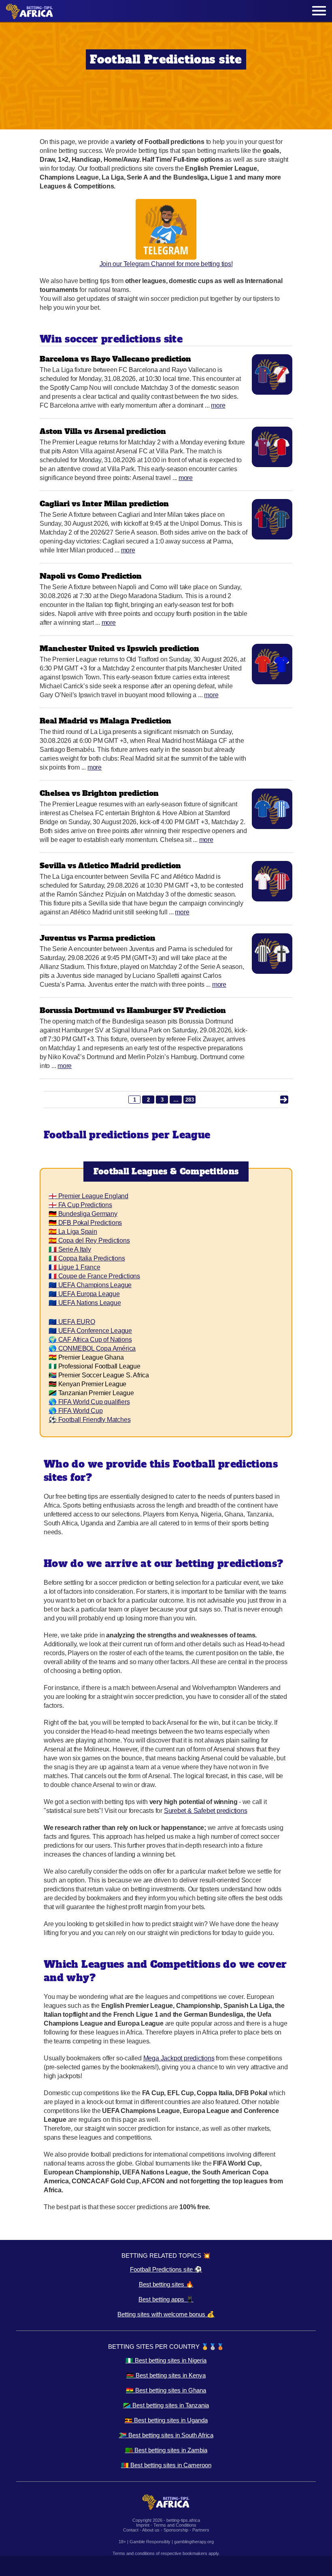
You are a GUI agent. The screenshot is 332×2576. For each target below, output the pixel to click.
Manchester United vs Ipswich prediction (119, 648)
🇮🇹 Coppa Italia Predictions (87, 1258)
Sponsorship (176, 2530)
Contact (131, 2530)
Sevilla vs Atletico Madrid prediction (110, 866)
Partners (201, 2530)
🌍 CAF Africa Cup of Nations (90, 1340)
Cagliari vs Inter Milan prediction (104, 504)
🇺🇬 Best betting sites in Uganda (166, 2420)
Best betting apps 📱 (166, 2299)
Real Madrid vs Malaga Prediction (105, 721)
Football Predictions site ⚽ (166, 2269)
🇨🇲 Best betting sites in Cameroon (166, 2465)
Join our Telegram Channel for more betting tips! (166, 264)
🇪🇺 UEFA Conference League (90, 1331)
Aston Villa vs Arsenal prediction (103, 431)
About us (151, 2530)
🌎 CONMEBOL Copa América (92, 1348)
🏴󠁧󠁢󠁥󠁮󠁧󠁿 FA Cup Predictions (80, 1205)
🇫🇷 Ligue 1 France (74, 1267)
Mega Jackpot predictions (179, 2058)
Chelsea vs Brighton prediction (99, 793)
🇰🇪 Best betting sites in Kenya (166, 2375)
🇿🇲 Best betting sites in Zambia (166, 2450)
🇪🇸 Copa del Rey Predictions (89, 1240)
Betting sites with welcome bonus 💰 (166, 2314)
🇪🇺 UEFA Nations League (85, 1303)
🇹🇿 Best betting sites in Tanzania (166, 2405)
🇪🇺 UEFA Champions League (90, 1285)
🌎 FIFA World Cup (76, 1411)
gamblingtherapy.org (194, 2542)
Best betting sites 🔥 (166, 2284)
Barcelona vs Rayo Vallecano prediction (115, 359)
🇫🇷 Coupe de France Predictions (94, 1276)
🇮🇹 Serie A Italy (70, 1249)
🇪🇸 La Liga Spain (73, 1232)
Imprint (143, 2525)
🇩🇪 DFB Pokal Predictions (85, 1223)
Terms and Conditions (175, 2525)
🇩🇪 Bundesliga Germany (83, 1214)
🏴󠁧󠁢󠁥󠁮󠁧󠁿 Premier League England (88, 1196)
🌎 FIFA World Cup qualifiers (89, 1402)
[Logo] (30, 11)
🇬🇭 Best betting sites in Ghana (166, 2390)
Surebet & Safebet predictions (206, 1811)
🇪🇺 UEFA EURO (72, 1322)
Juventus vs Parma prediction (98, 938)
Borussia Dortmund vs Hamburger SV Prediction (133, 1010)
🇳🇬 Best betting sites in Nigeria (166, 2360)
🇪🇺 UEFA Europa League (84, 1294)
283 (190, 1100)
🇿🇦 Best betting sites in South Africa (166, 2435)
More (218, 405)
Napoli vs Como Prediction (91, 576)
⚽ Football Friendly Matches (89, 1420)
